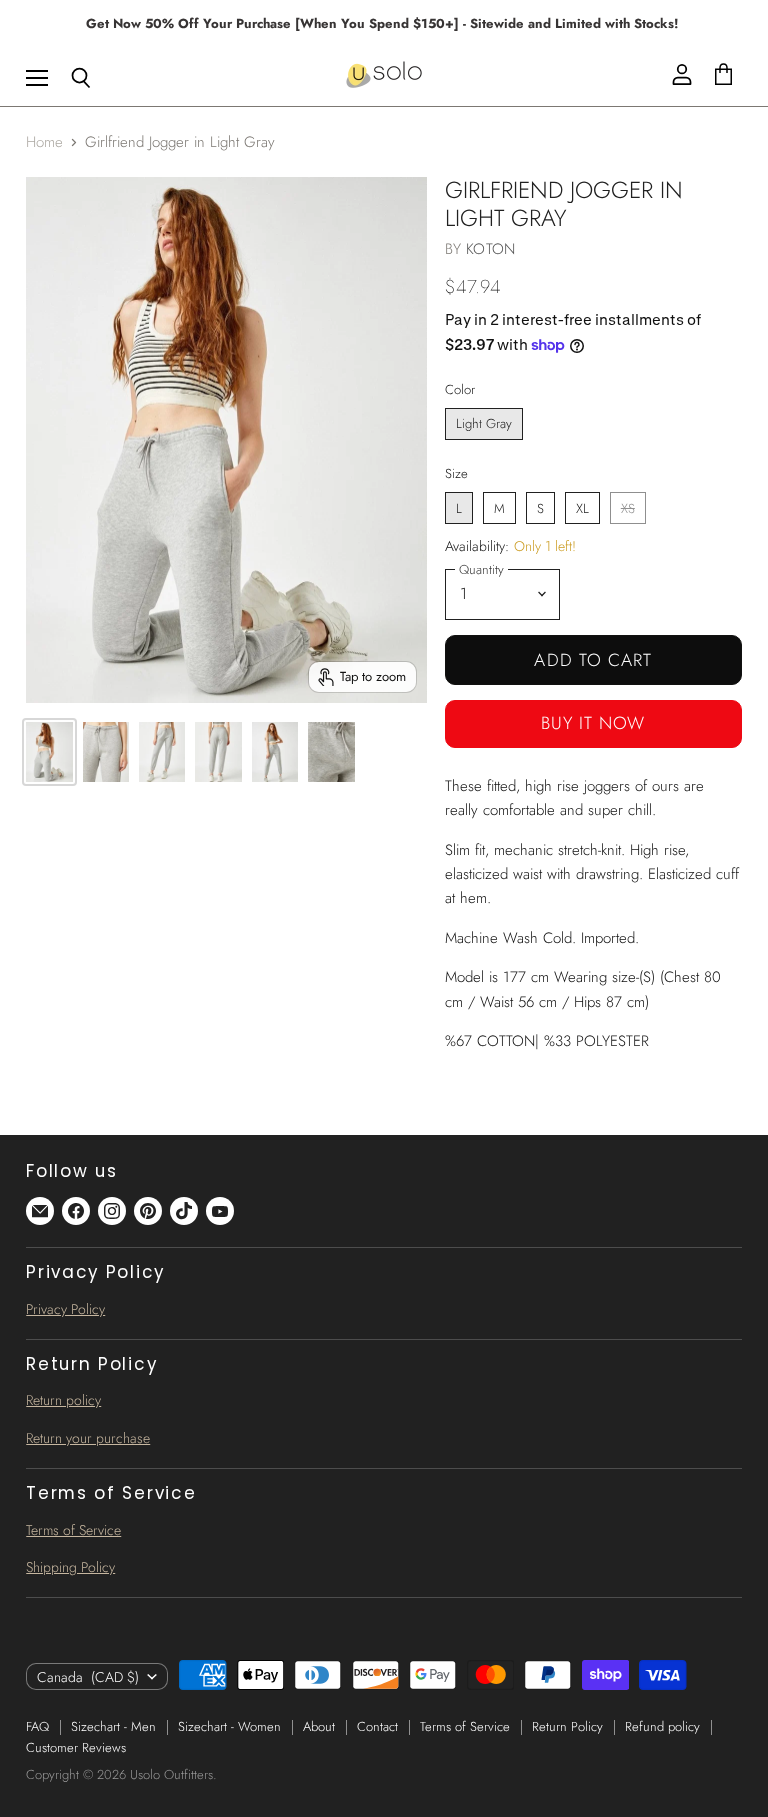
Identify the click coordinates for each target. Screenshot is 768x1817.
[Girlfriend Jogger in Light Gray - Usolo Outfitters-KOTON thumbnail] (49, 752)
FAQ (37, 1726)
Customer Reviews (76, 1747)
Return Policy (567, 1726)
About (319, 1726)
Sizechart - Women (229, 1726)
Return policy (63, 1400)
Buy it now (593, 723)
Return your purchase (88, 1438)
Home (44, 142)
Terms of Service (73, 1530)
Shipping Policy (70, 1567)
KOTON (490, 249)
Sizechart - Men (113, 1726)
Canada (88, 1677)
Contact (377, 1726)
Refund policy (662, 1726)
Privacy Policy (65, 1309)
